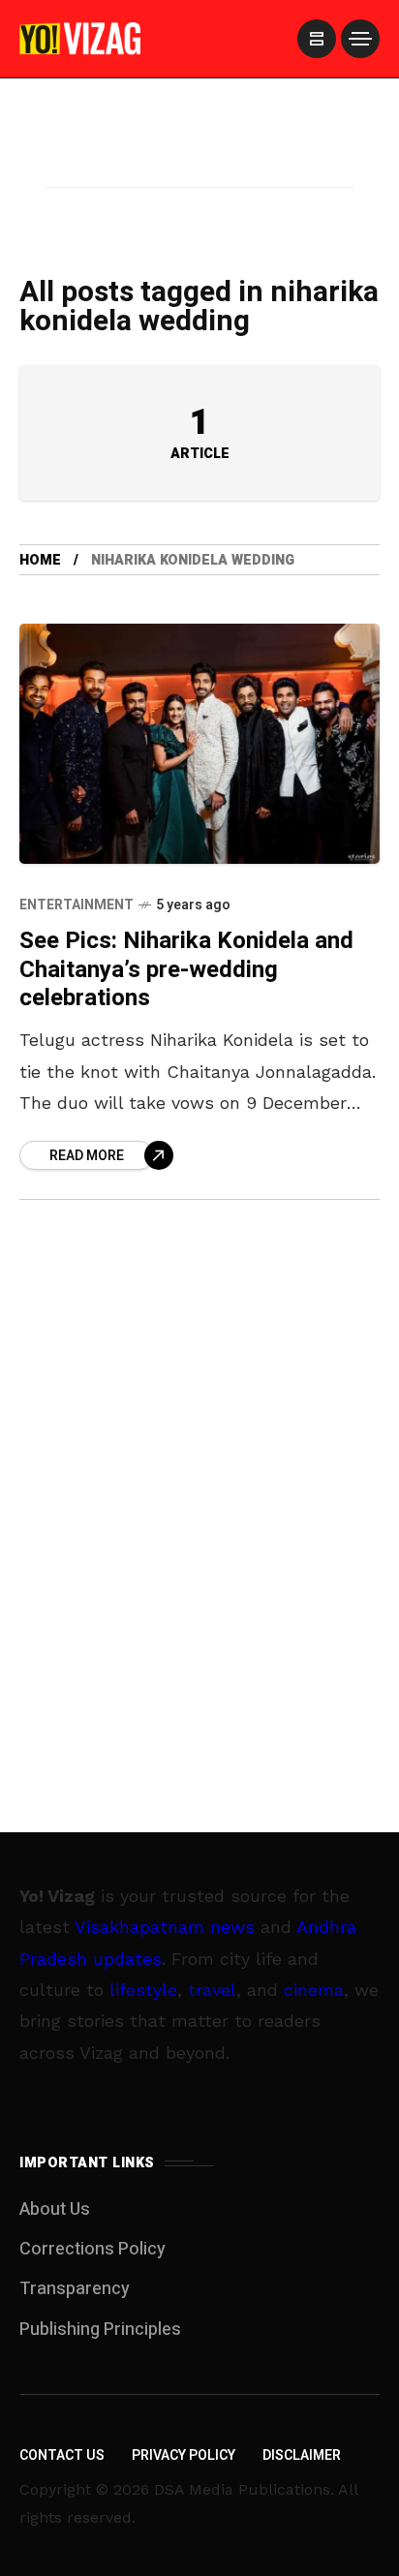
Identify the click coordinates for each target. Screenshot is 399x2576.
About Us (55, 2209)
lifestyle (143, 1990)
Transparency (75, 2289)
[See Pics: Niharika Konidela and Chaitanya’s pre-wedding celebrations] (199, 744)
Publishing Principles (100, 2330)
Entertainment (77, 905)
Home (40, 560)
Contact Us (62, 2455)
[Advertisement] (199, 158)
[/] (317, 39)
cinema (314, 1990)
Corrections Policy (92, 2249)
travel (212, 1990)
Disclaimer (302, 2455)
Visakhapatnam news (165, 1927)
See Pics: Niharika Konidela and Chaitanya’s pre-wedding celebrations (186, 969)
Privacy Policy (184, 2455)
